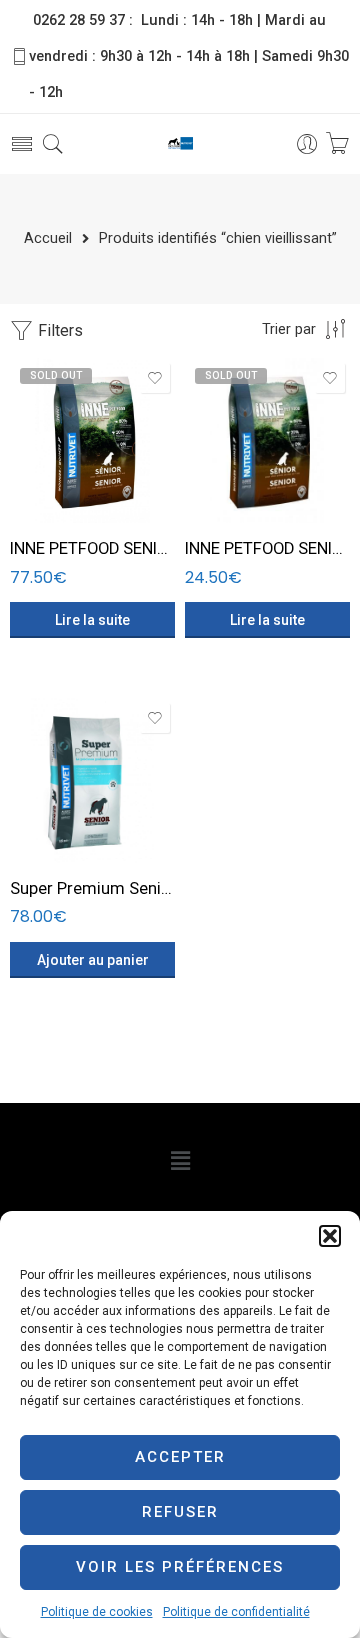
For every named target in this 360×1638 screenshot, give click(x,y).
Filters (58, 330)
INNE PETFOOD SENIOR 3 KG (267, 548)
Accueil (48, 239)
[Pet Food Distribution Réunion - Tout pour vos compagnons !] (180, 144)
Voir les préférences (180, 1567)
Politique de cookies (97, 1612)
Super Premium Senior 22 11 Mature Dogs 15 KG (92, 888)
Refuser (180, 1512)
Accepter (180, 1457)
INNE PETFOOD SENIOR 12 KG (92, 548)
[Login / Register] (307, 144)
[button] (330, 1236)
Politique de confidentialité (236, 1612)
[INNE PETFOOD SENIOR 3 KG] (267, 440)
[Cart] (337, 144)
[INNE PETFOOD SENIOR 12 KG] (92, 440)
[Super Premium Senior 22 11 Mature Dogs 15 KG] (92, 780)
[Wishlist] (155, 378)
